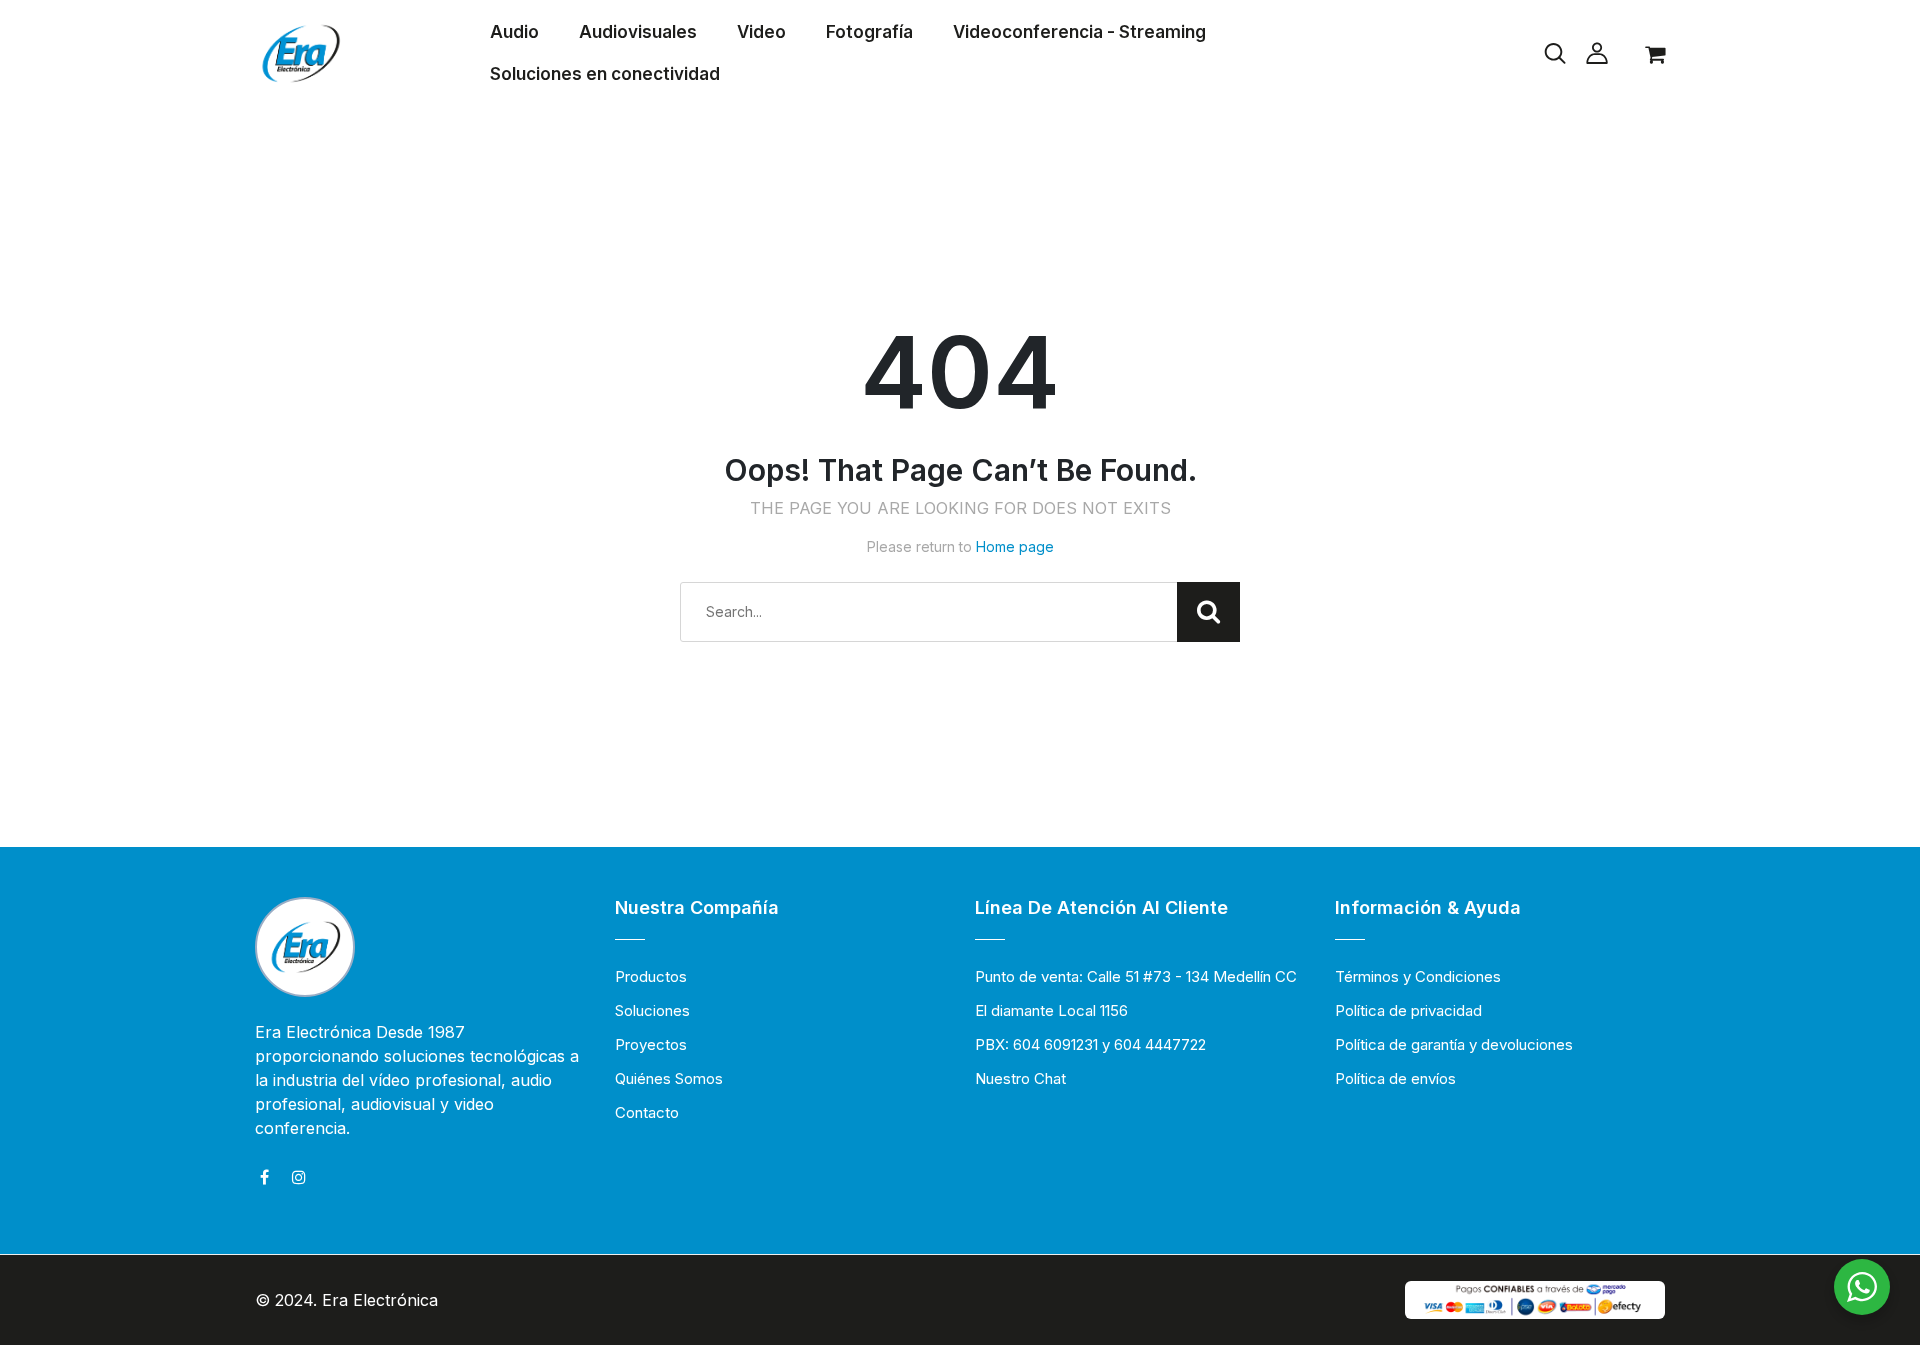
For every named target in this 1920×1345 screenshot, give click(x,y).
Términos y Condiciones (1418, 976)
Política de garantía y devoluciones (1454, 1044)
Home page (1015, 546)
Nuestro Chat (1020, 1078)
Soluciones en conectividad (605, 74)
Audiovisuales (638, 32)
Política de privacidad (1408, 1010)
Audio (514, 32)
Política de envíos (1395, 1078)
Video (761, 32)
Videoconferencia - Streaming (1079, 32)
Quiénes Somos (669, 1078)
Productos (651, 976)
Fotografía (869, 32)
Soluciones (652, 1010)
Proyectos (651, 1044)
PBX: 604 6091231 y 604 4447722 (1090, 1044)
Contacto (647, 1112)
